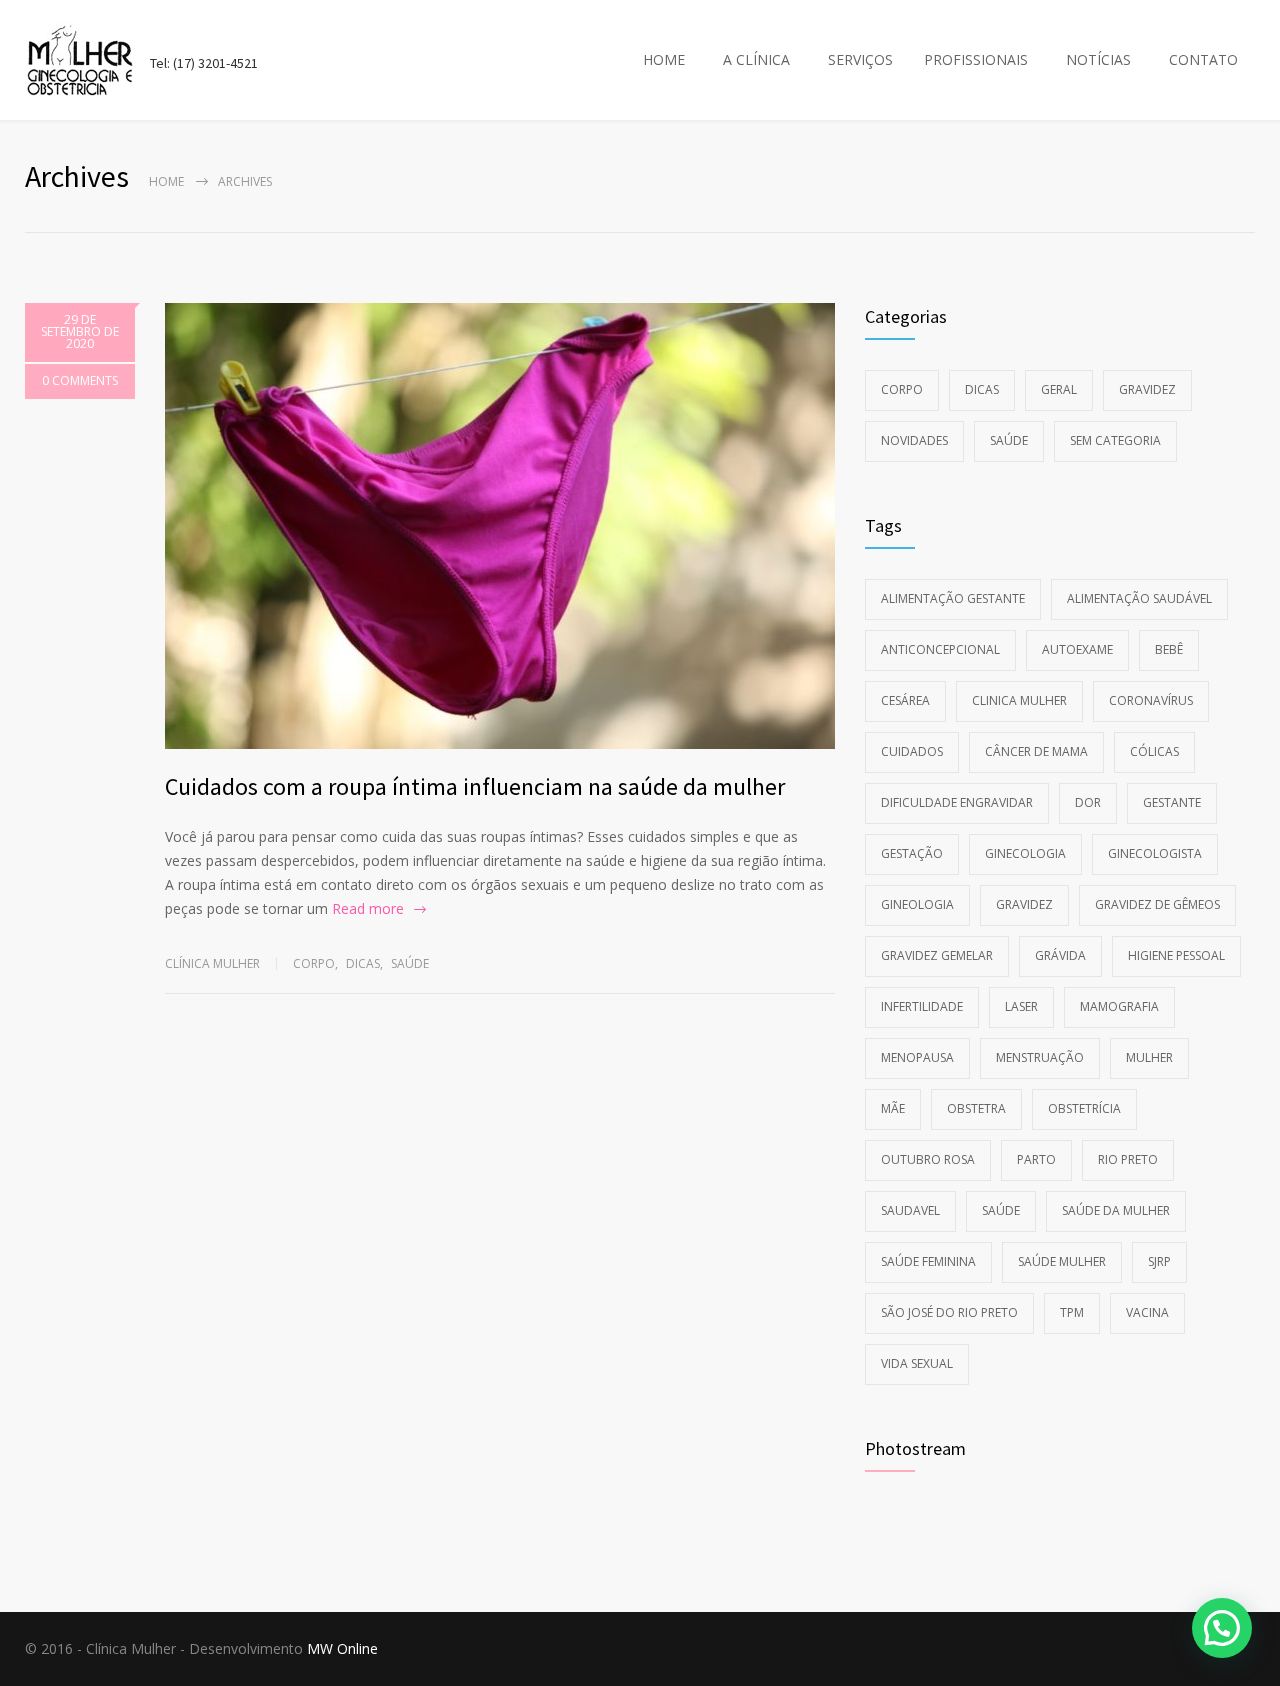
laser (1021, 1006)
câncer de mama (1036, 751)
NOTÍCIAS (1098, 59)
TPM (1072, 1312)
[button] (1222, 1628)
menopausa (917, 1057)
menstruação (1040, 1057)
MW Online (342, 1648)
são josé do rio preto (949, 1312)
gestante (1172, 802)
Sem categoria (1115, 440)
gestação (912, 853)
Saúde (410, 963)
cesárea (905, 700)
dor (1088, 802)
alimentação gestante (953, 598)
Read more (368, 908)
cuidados (912, 751)
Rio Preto (1128, 1159)
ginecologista (1155, 853)
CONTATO (1203, 59)
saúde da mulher (1116, 1210)
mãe (893, 1108)
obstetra (976, 1108)
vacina (1147, 1312)
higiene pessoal (1176, 955)
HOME (664, 59)
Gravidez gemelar (937, 955)
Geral (1059, 389)
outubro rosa (928, 1159)
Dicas (363, 963)
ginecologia (1025, 853)
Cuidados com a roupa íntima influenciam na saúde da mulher (475, 786)
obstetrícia (1084, 1108)
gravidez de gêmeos (1157, 904)
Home (166, 181)
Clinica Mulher (1019, 700)
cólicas (1154, 751)
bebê (1169, 649)
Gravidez (1147, 389)
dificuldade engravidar (957, 802)
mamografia (1119, 1006)
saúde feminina (928, 1261)
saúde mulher (1062, 1261)
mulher (1149, 1057)
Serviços (860, 59)
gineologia (917, 904)
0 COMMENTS (80, 380)
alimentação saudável (1139, 598)
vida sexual (917, 1363)
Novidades (914, 440)
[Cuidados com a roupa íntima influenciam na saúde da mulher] (500, 526)
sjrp (1159, 1261)
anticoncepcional (940, 649)
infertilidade (922, 1006)
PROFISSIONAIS (976, 59)
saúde (1001, 1210)
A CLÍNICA (756, 59)
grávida (1060, 955)
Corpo (314, 963)
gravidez (1024, 904)
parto (1036, 1159)
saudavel (910, 1210)
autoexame (1077, 649)
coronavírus (1151, 700)
